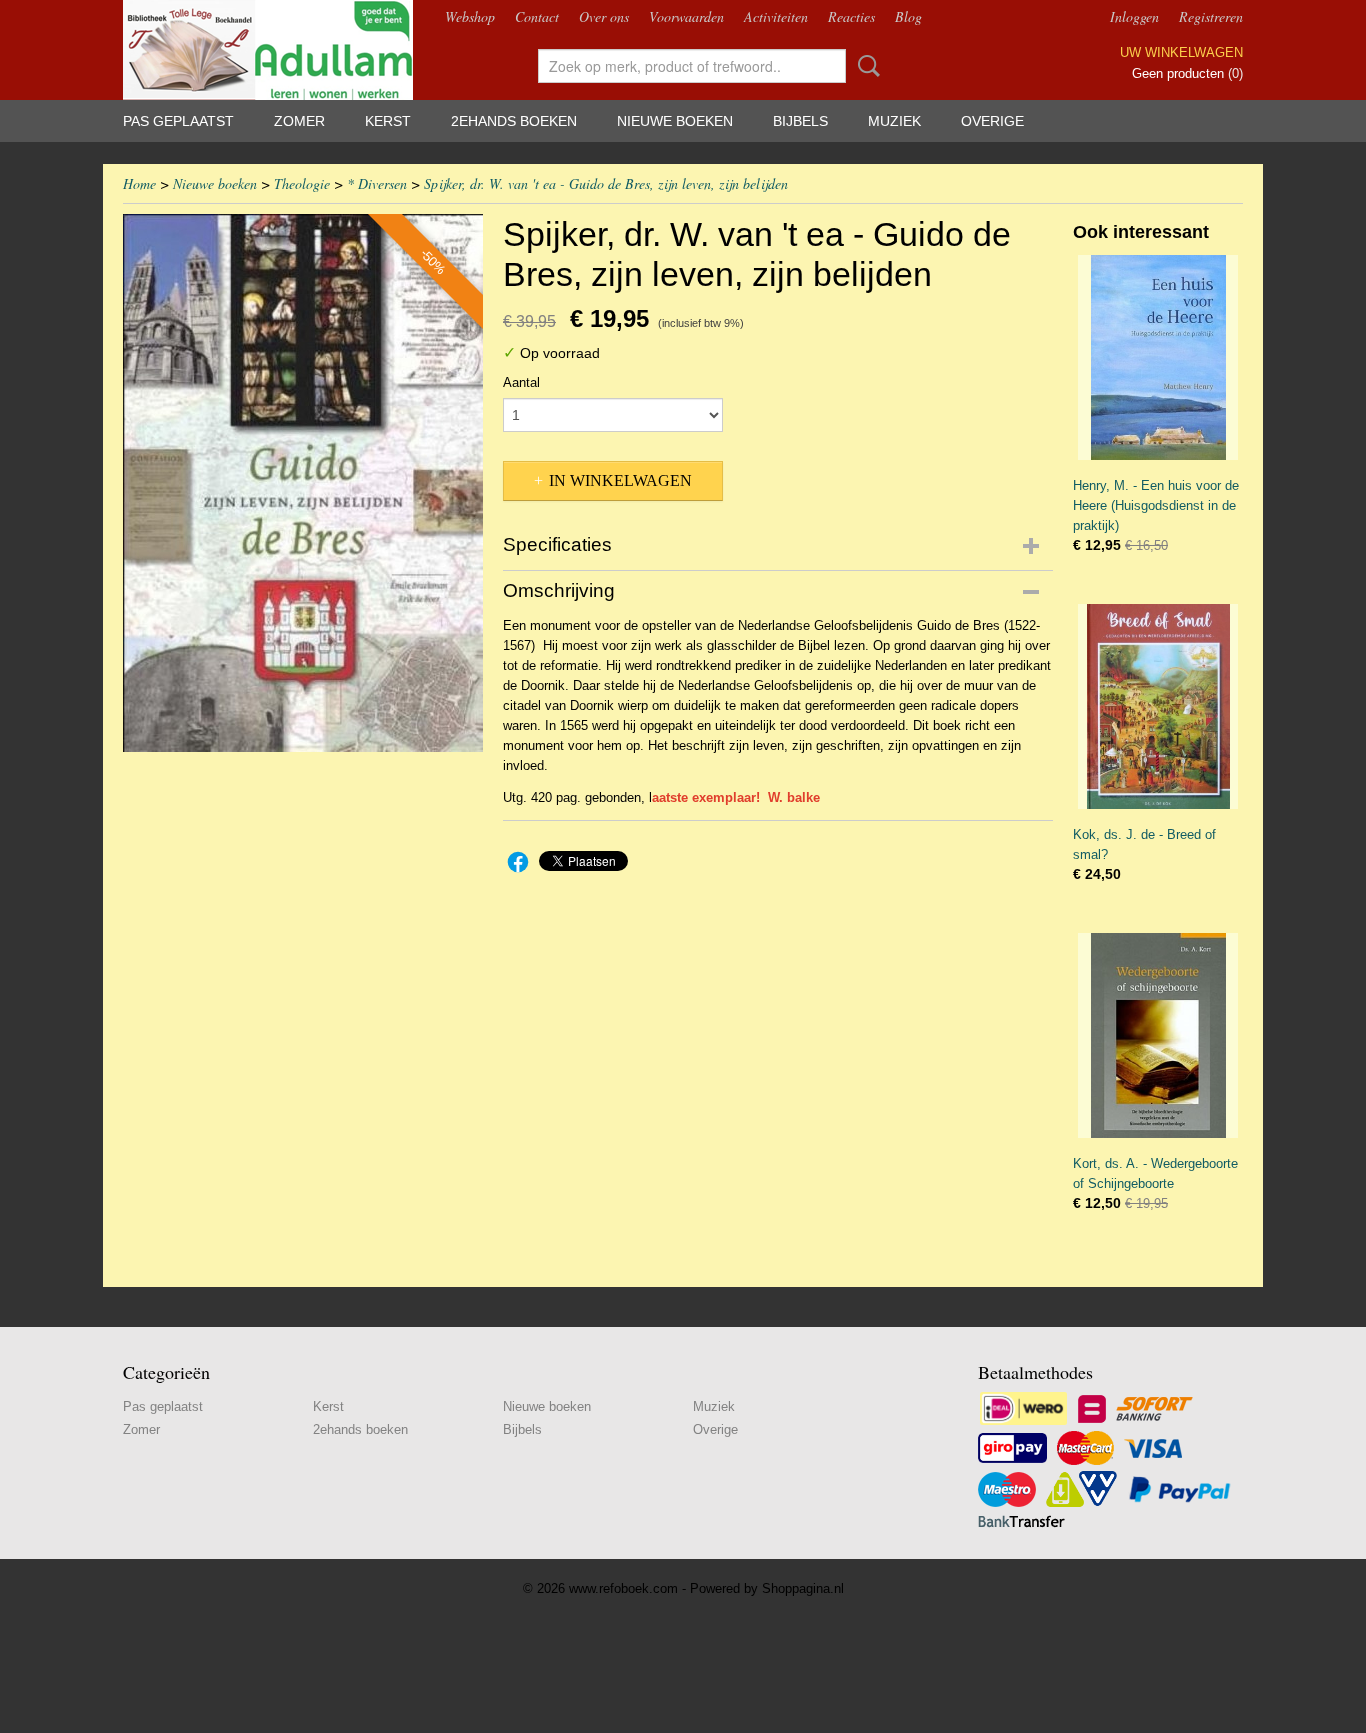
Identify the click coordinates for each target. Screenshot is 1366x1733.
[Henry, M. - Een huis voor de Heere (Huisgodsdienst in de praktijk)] (1158, 357)
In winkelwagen (620, 480)
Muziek (894, 121)
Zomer (299, 121)
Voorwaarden (686, 16)
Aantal (521, 382)
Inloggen (1134, 16)
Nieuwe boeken (675, 121)
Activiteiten (776, 16)
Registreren (1211, 16)
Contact (537, 16)
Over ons (604, 16)
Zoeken (865, 66)
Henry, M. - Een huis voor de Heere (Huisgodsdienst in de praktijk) (1156, 505)
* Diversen (377, 183)
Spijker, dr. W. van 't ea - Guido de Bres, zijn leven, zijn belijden (606, 183)
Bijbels (800, 121)
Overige (992, 121)
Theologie (302, 183)
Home (139, 183)
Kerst (388, 121)
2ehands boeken (514, 121)
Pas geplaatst (178, 121)
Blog (908, 16)
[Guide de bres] (303, 483)
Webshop (470, 16)
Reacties (851, 16)
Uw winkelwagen (1181, 52)
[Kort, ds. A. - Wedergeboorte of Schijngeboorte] (1158, 1035)
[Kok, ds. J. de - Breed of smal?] (1158, 706)
